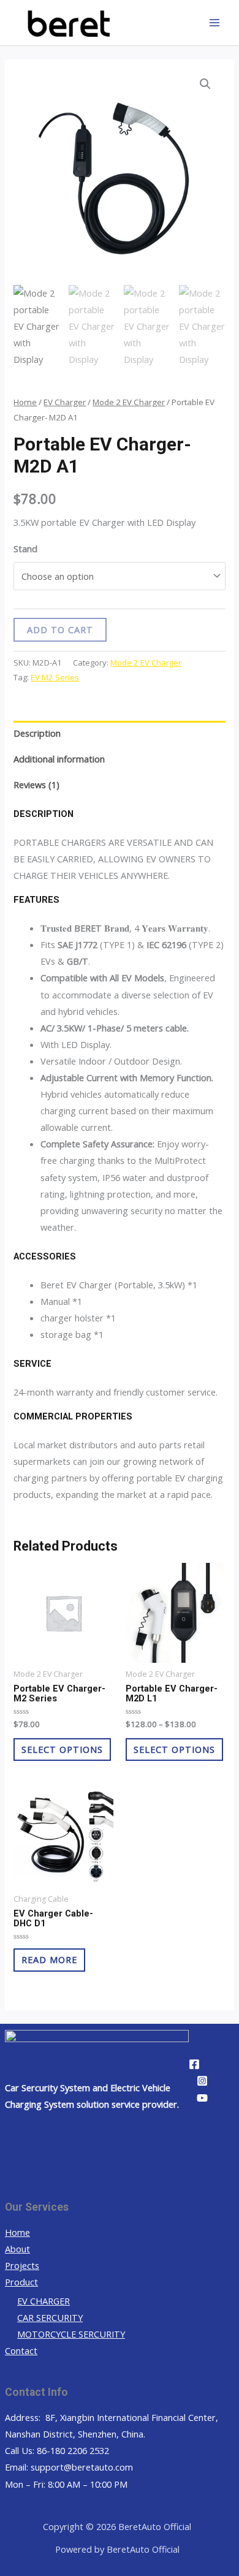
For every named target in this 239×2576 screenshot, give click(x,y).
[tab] (119, 734)
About (17, 2249)
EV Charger (65, 402)
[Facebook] (194, 2064)
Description (37, 733)
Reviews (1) (36, 785)
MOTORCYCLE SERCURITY (71, 2334)
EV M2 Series (55, 677)
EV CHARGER (44, 2301)
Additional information (59, 759)
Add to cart (60, 629)
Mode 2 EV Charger (129, 402)
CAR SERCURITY (50, 2317)
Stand (25, 549)
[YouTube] (202, 2098)
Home (25, 402)
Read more (49, 1959)
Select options (62, 1749)
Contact (21, 2350)
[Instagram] (202, 2081)
